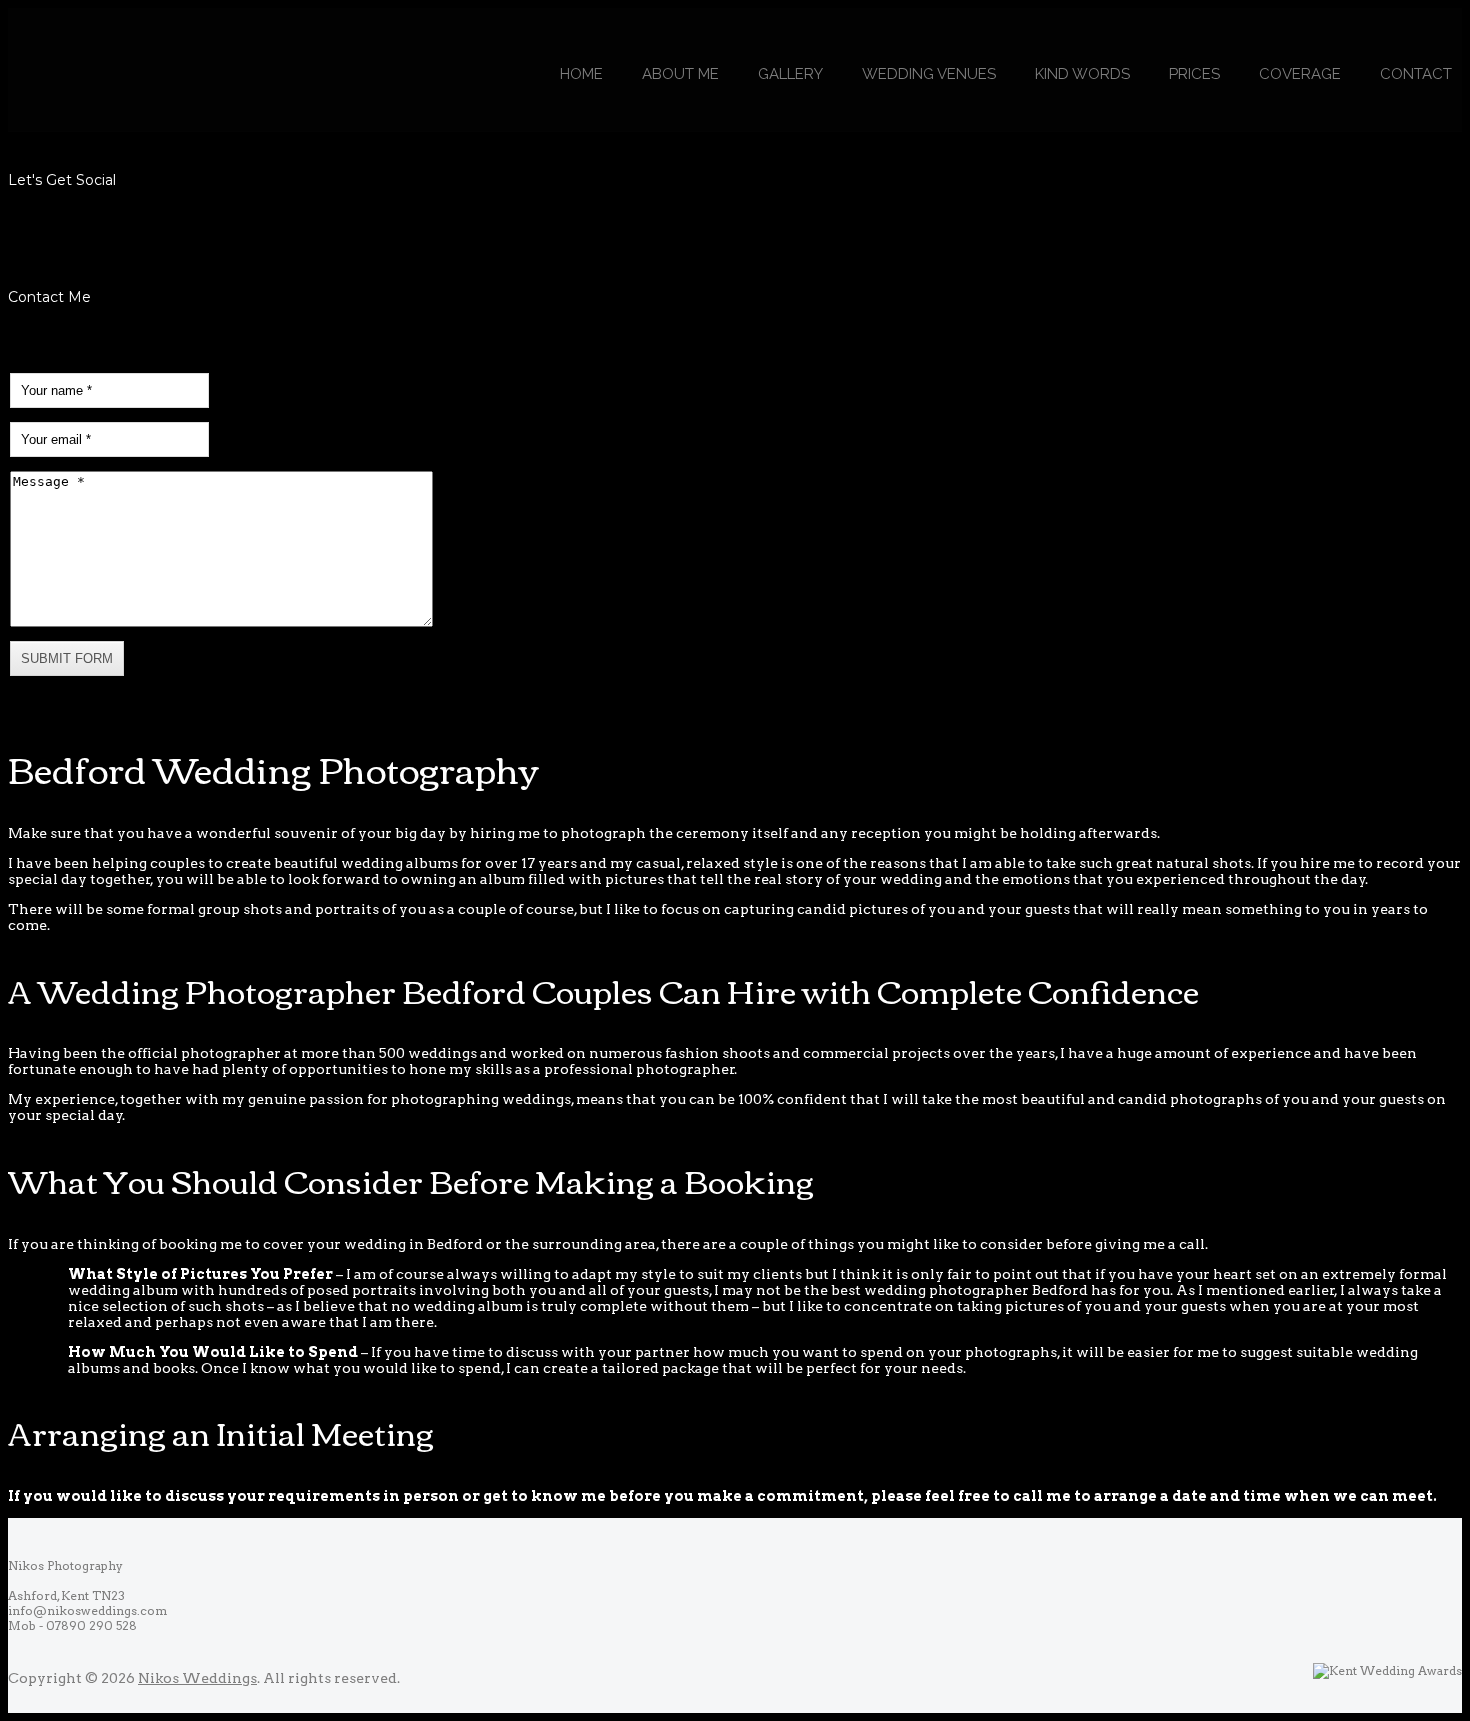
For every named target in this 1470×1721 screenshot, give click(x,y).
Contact (1416, 74)
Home (581, 74)
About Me (680, 74)
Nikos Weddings (197, 1678)
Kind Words (1082, 74)
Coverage (1300, 74)
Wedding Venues (929, 74)
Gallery (790, 74)
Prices (1194, 74)
